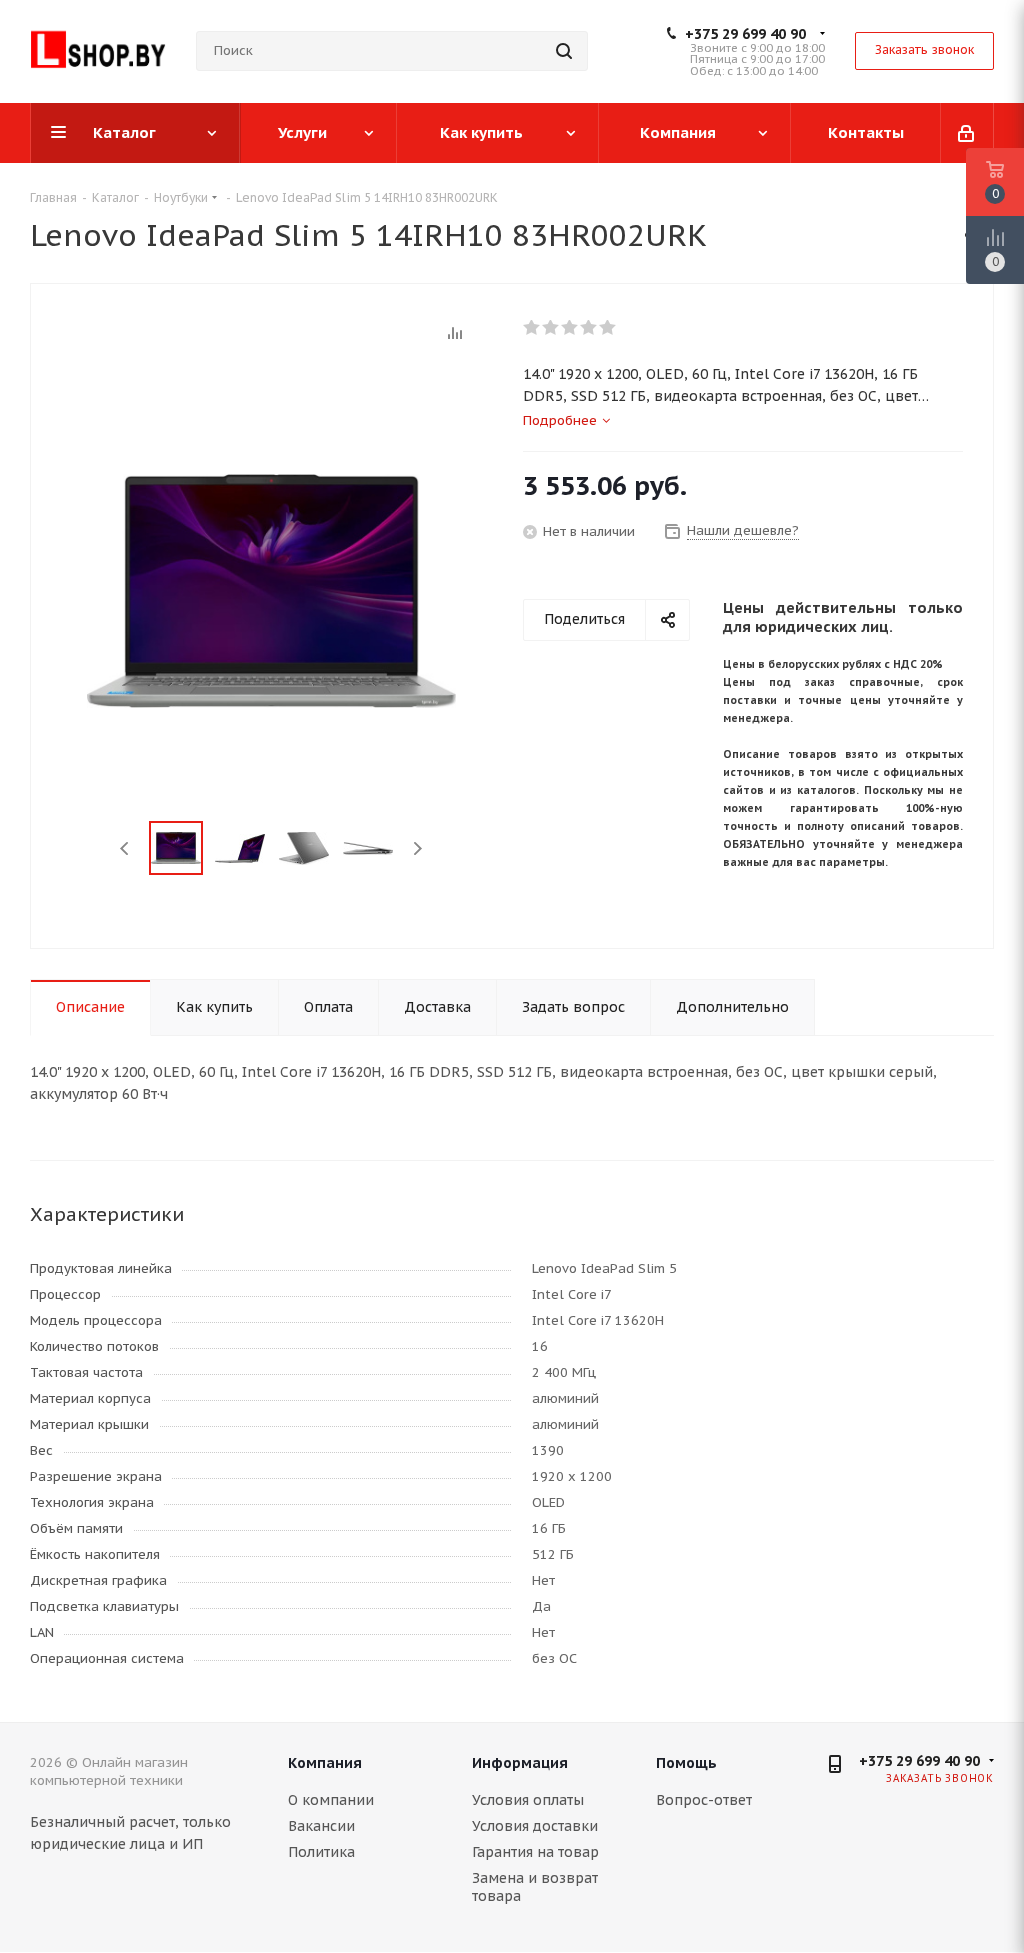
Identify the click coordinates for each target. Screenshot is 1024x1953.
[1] (532, 328)
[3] (570, 328)
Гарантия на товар (535, 1852)
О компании (331, 1800)
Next (417, 848)
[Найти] (564, 51)
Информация (520, 1763)
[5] (608, 328)
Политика (321, 1852)
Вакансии (321, 1826)
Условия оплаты (528, 1800)
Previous (125, 848)
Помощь (686, 1763)
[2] (551, 328)
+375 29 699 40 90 (745, 34)
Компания (325, 1763)
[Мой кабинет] (967, 133)
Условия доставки (535, 1826)
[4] (589, 328)
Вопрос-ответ (704, 1800)
